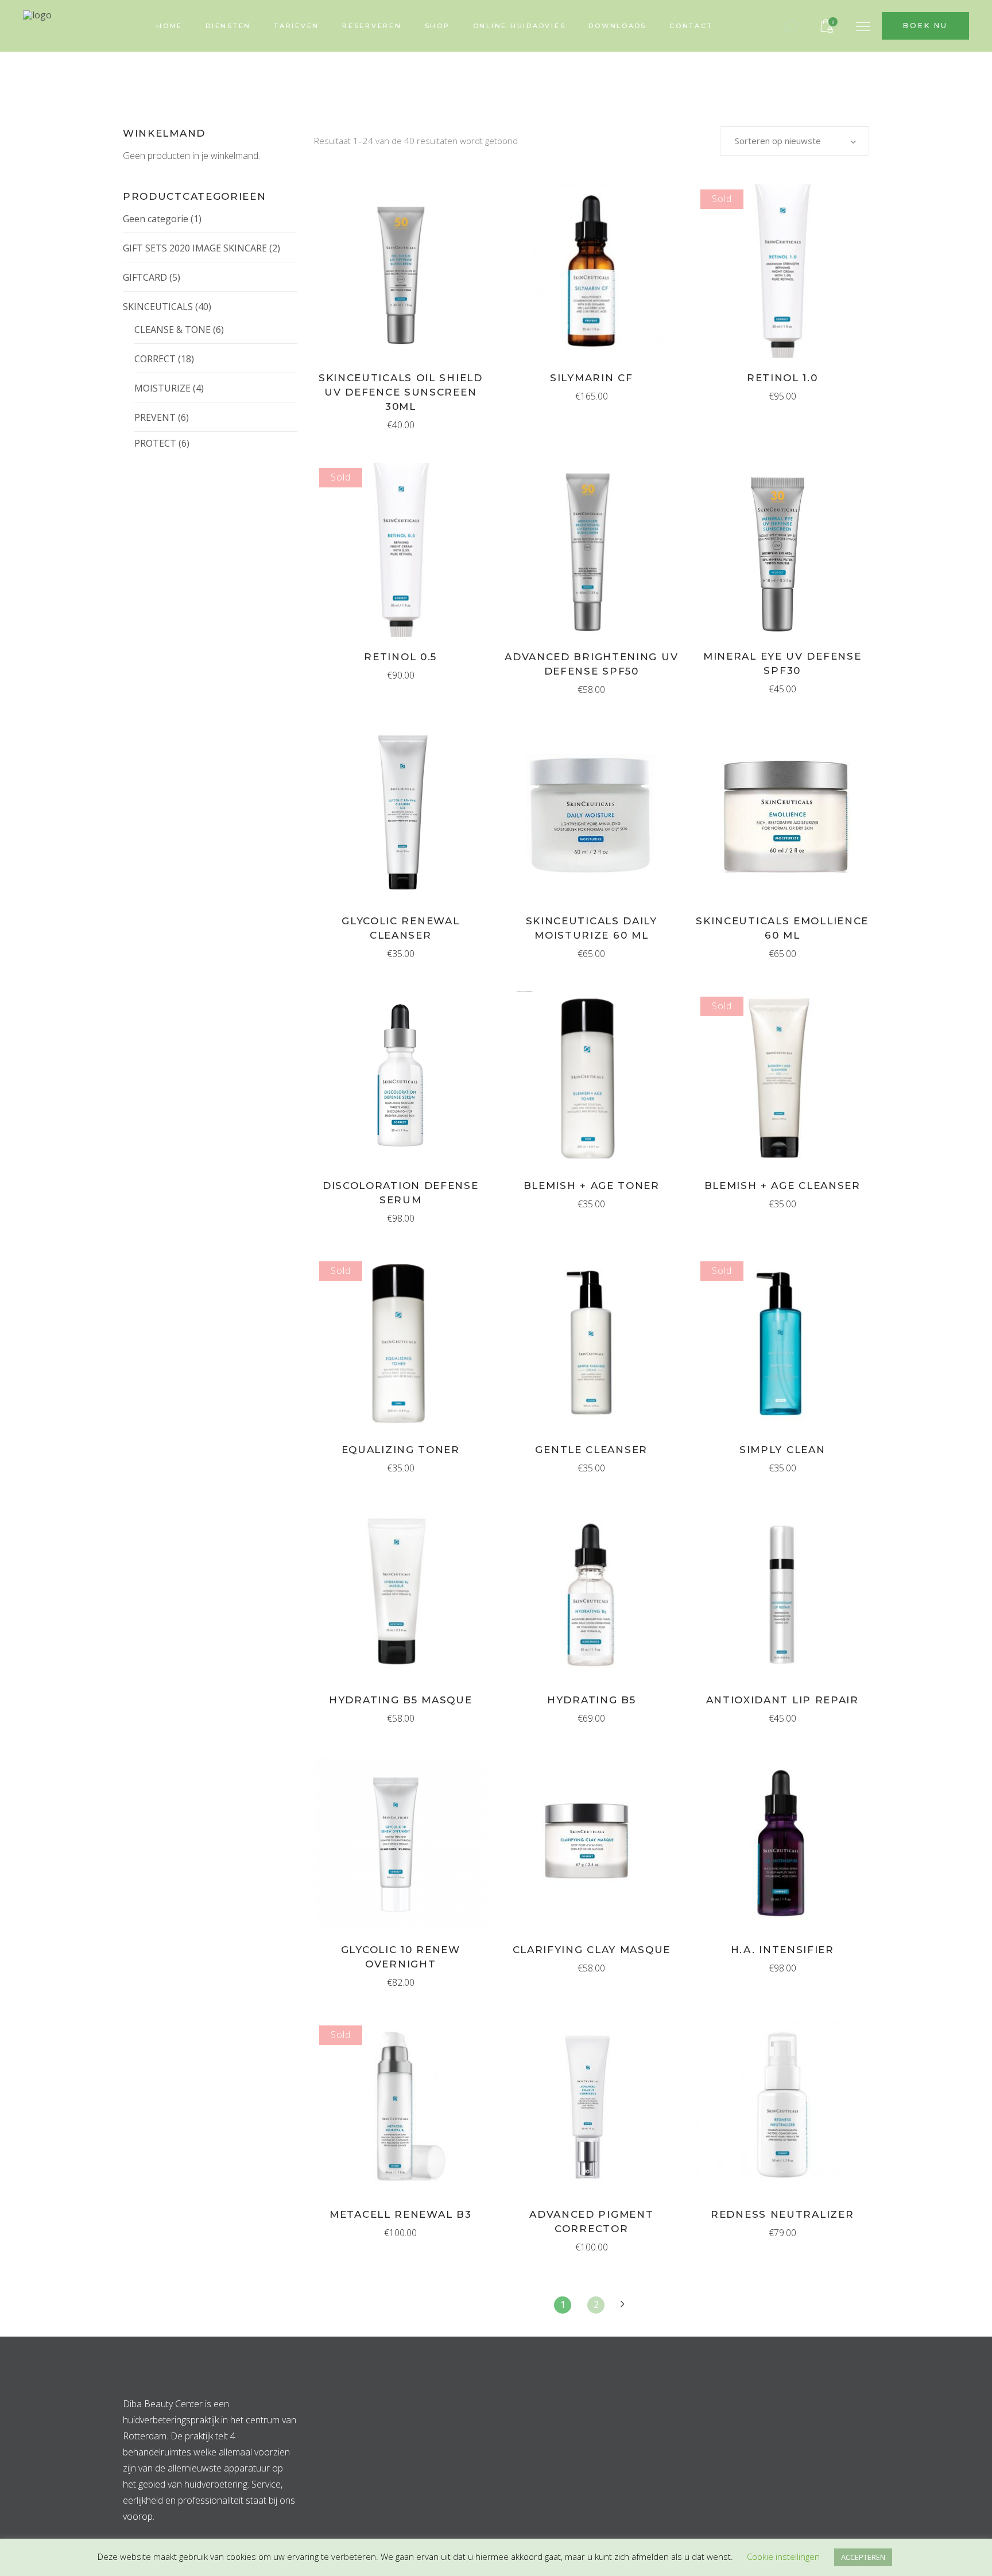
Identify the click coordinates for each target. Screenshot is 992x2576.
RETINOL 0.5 (400, 657)
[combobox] (795, 141)
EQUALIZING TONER (401, 1450)
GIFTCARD (145, 277)
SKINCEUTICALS (158, 307)
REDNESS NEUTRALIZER (782, 2214)
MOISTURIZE (162, 388)
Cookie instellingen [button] (783, 2556)
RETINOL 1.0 (782, 378)
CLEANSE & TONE (173, 330)
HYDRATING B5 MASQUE (400, 1700)
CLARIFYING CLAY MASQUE (592, 1950)
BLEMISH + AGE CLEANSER (782, 1186)
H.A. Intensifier (782, 1950)
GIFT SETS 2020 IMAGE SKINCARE (195, 248)
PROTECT (155, 443)
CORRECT (155, 359)
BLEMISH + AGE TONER (592, 1186)
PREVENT (155, 417)
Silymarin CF (591, 378)
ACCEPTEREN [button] (863, 2557)
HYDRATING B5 (591, 1700)
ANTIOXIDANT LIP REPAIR (782, 1700)
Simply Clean (782, 1450)
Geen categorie (156, 219)
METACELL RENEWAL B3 (400, 2214)
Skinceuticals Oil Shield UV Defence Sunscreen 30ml (401, 392)
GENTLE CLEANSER (591, 1450)
